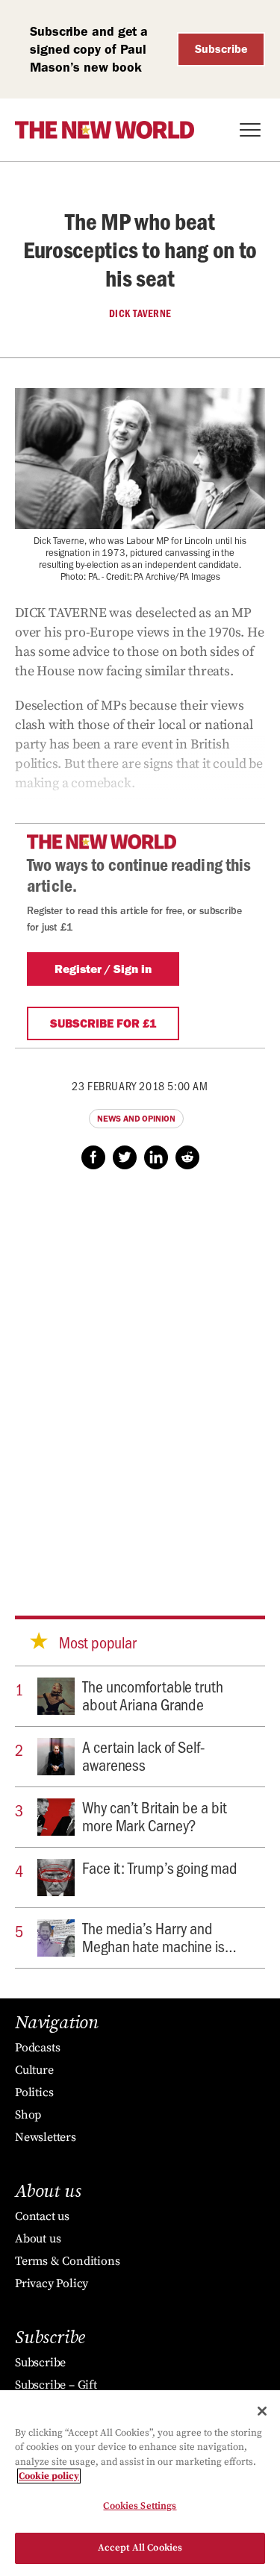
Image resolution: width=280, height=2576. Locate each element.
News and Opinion (136, 1119)
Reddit (187, 1157)
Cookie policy (49, 2476)
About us (38, 2239)
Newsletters (46, 2137)
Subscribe (221, 49)
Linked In (156, 1157)
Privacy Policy (52, 2283)
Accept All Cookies (140, 2548)
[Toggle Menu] (250, 130)
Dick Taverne (140, 313)
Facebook (93, 1157)
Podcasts (37, 2048)
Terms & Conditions (67, 2261)
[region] (140, 2483)
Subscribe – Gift (56, 2385)
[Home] (105, 130)
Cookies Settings (140, 2506)
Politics (34, 2092)
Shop (28, 2115)
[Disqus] (140, 1378)
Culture (34, 2070)
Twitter (125, 1157)
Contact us (42, 2216)
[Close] (262, 2411)
